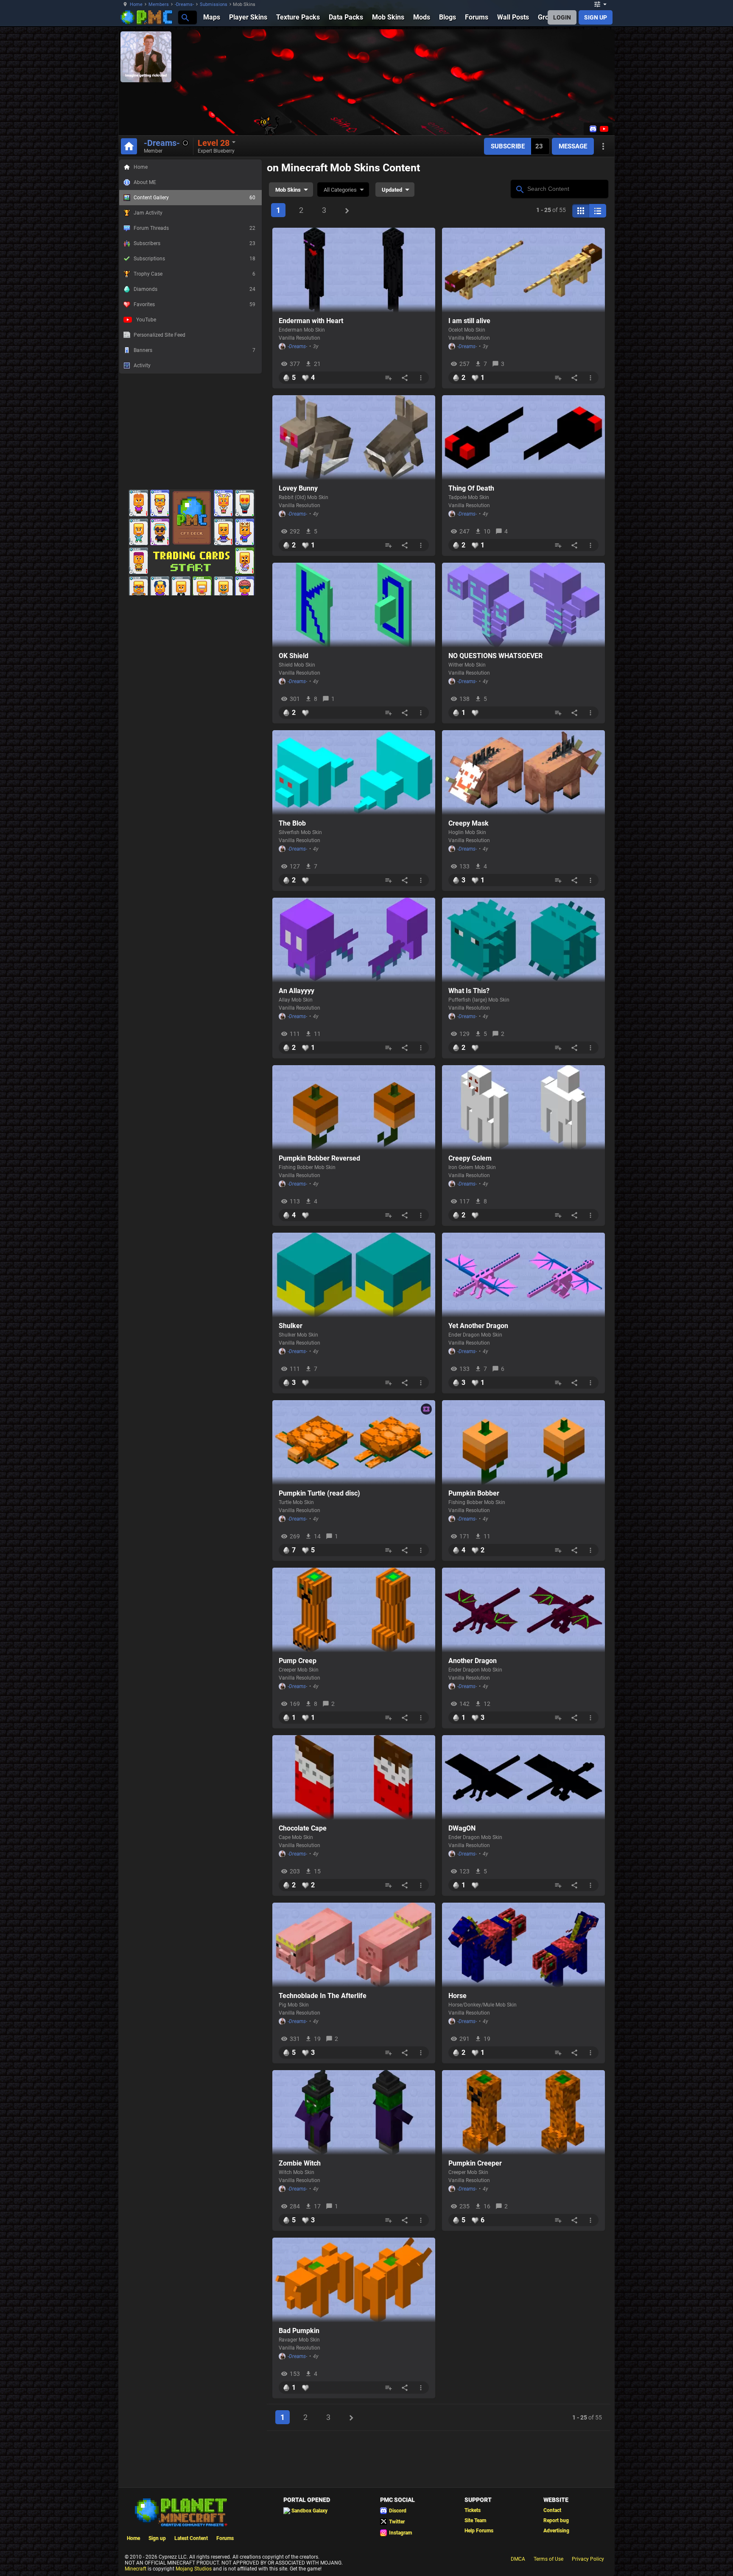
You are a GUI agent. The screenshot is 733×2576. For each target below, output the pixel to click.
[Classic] (598, 211)
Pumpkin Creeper (475, 2163)
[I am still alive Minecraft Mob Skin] (523, 270)
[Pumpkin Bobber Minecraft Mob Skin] (523, 1443)
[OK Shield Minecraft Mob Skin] (354, 605)
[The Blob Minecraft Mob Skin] (354, 773)
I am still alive (469, 321)
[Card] (581, 211)
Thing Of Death (471, 488)
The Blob (292, 823)
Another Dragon (473, 1661)
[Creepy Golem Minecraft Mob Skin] (523, 1108)
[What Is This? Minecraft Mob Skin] (523, 940)
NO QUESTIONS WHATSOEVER (495, 656)
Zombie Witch (300, 2163)
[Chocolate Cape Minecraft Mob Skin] (354, 1778)
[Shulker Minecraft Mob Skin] (354, 1275)
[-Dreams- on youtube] (603, 129)
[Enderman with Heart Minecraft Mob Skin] (354, 270)
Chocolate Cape (303, 1828)
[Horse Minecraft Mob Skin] (523, 1945)
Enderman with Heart (311, 321)
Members (159, 4)
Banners (194, 350)
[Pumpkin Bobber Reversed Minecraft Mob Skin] (354, 1108)
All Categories (340, 190)
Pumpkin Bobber (474, 1493)
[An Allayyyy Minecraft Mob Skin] (354, 940)
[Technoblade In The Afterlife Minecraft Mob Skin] (354, 1945)
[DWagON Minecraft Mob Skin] (523, 1778)
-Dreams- (184, 4)
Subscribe (508, 146)
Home (136, 4)
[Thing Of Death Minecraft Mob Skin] (523, 438)
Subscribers (194, 243)
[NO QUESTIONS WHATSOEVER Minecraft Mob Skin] (523, 605)
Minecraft (136, 2569)
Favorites (194, 304)
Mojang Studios (194, 2569)
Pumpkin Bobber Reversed (319, 1158)
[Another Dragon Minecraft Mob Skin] (523, 1610)
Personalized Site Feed (159, 335)
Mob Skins (288, 190)
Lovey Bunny (298, 488)
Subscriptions (194, 259)
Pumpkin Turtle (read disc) (319, 1493)
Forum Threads (194, 228)
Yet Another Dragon (478, 1326)
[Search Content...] (519, 188)
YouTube (146, 320)
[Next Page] (347, 211)
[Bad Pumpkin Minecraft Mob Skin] (354, 2280)
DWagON (462, 1828)
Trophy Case (194, 274)
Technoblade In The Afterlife (323, 1996)
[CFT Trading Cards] (192, 486)
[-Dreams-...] (185, 17)
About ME (145, 182)
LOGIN (562, 17)
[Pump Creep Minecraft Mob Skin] (354, 1610)
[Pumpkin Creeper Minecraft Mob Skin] (523, 2113)
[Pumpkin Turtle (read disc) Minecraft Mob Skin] (354, 1443)
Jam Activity (148, 213)
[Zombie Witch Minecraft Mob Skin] (354, 2113)
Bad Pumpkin (299, 2331)
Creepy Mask (469, 823)
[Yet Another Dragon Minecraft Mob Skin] (523, 1275)
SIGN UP (596, 17)
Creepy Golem (470, 1158)
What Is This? (469, 991)
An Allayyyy (297, 991)
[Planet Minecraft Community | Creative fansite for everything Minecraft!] (180, 2512)
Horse (457, 1996)
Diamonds (194, 289)
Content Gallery (194, 198)
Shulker (291, 1326)
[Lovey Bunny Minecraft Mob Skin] (354, 438)
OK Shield (294, 656)
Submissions (214, 4)
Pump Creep (298, 1661)
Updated (392, 190)
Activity (142, 366)
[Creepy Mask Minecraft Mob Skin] (523, 773)
